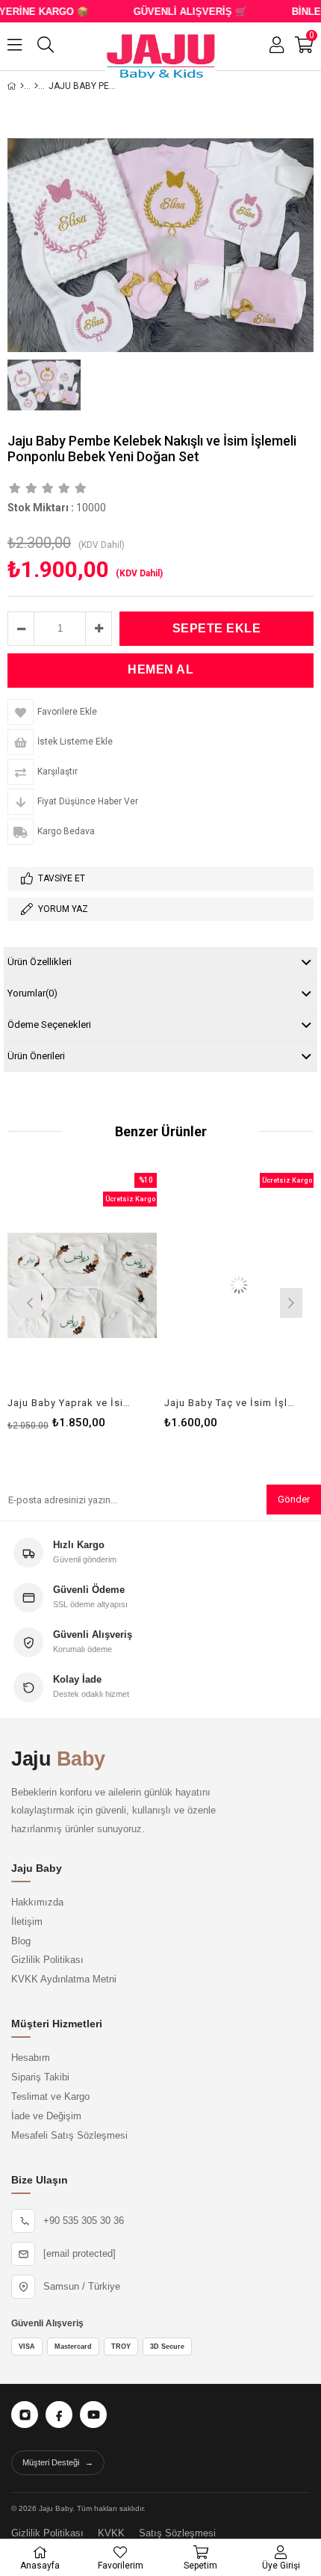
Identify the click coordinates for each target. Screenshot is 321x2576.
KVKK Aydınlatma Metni (64, 1979)
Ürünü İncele (114, 1301)
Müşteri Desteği (58, 2462)
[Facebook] (59, 2415)
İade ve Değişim (46, 2116)
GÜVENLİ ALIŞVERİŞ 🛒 (178, 12)
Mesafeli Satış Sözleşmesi (69, 2136)
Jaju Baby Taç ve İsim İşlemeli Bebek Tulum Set (230, 1403)
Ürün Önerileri (36, 1056)
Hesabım (31, 2058)
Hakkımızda (37, 1902)
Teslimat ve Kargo (50, 2097)
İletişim (27, 1922)
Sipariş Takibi (40, 2077)
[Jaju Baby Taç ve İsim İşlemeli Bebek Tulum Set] (239, 1285)
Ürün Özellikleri (40, 962)
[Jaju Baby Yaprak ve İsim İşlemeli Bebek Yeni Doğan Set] (82, 1285)
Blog (21, 1941)
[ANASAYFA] (22, 86)
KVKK (111, 2533)
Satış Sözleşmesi (177, 2533)
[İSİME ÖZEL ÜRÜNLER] (36, 86)
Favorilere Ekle (82, 1301)
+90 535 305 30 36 (84, 2221)
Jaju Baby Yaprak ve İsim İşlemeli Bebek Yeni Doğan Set (73, 1403)
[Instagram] (25, 2415)
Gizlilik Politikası (47, 1960)
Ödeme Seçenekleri (49, 1024)
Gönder (294, 1499)
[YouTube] (93, 2415)
